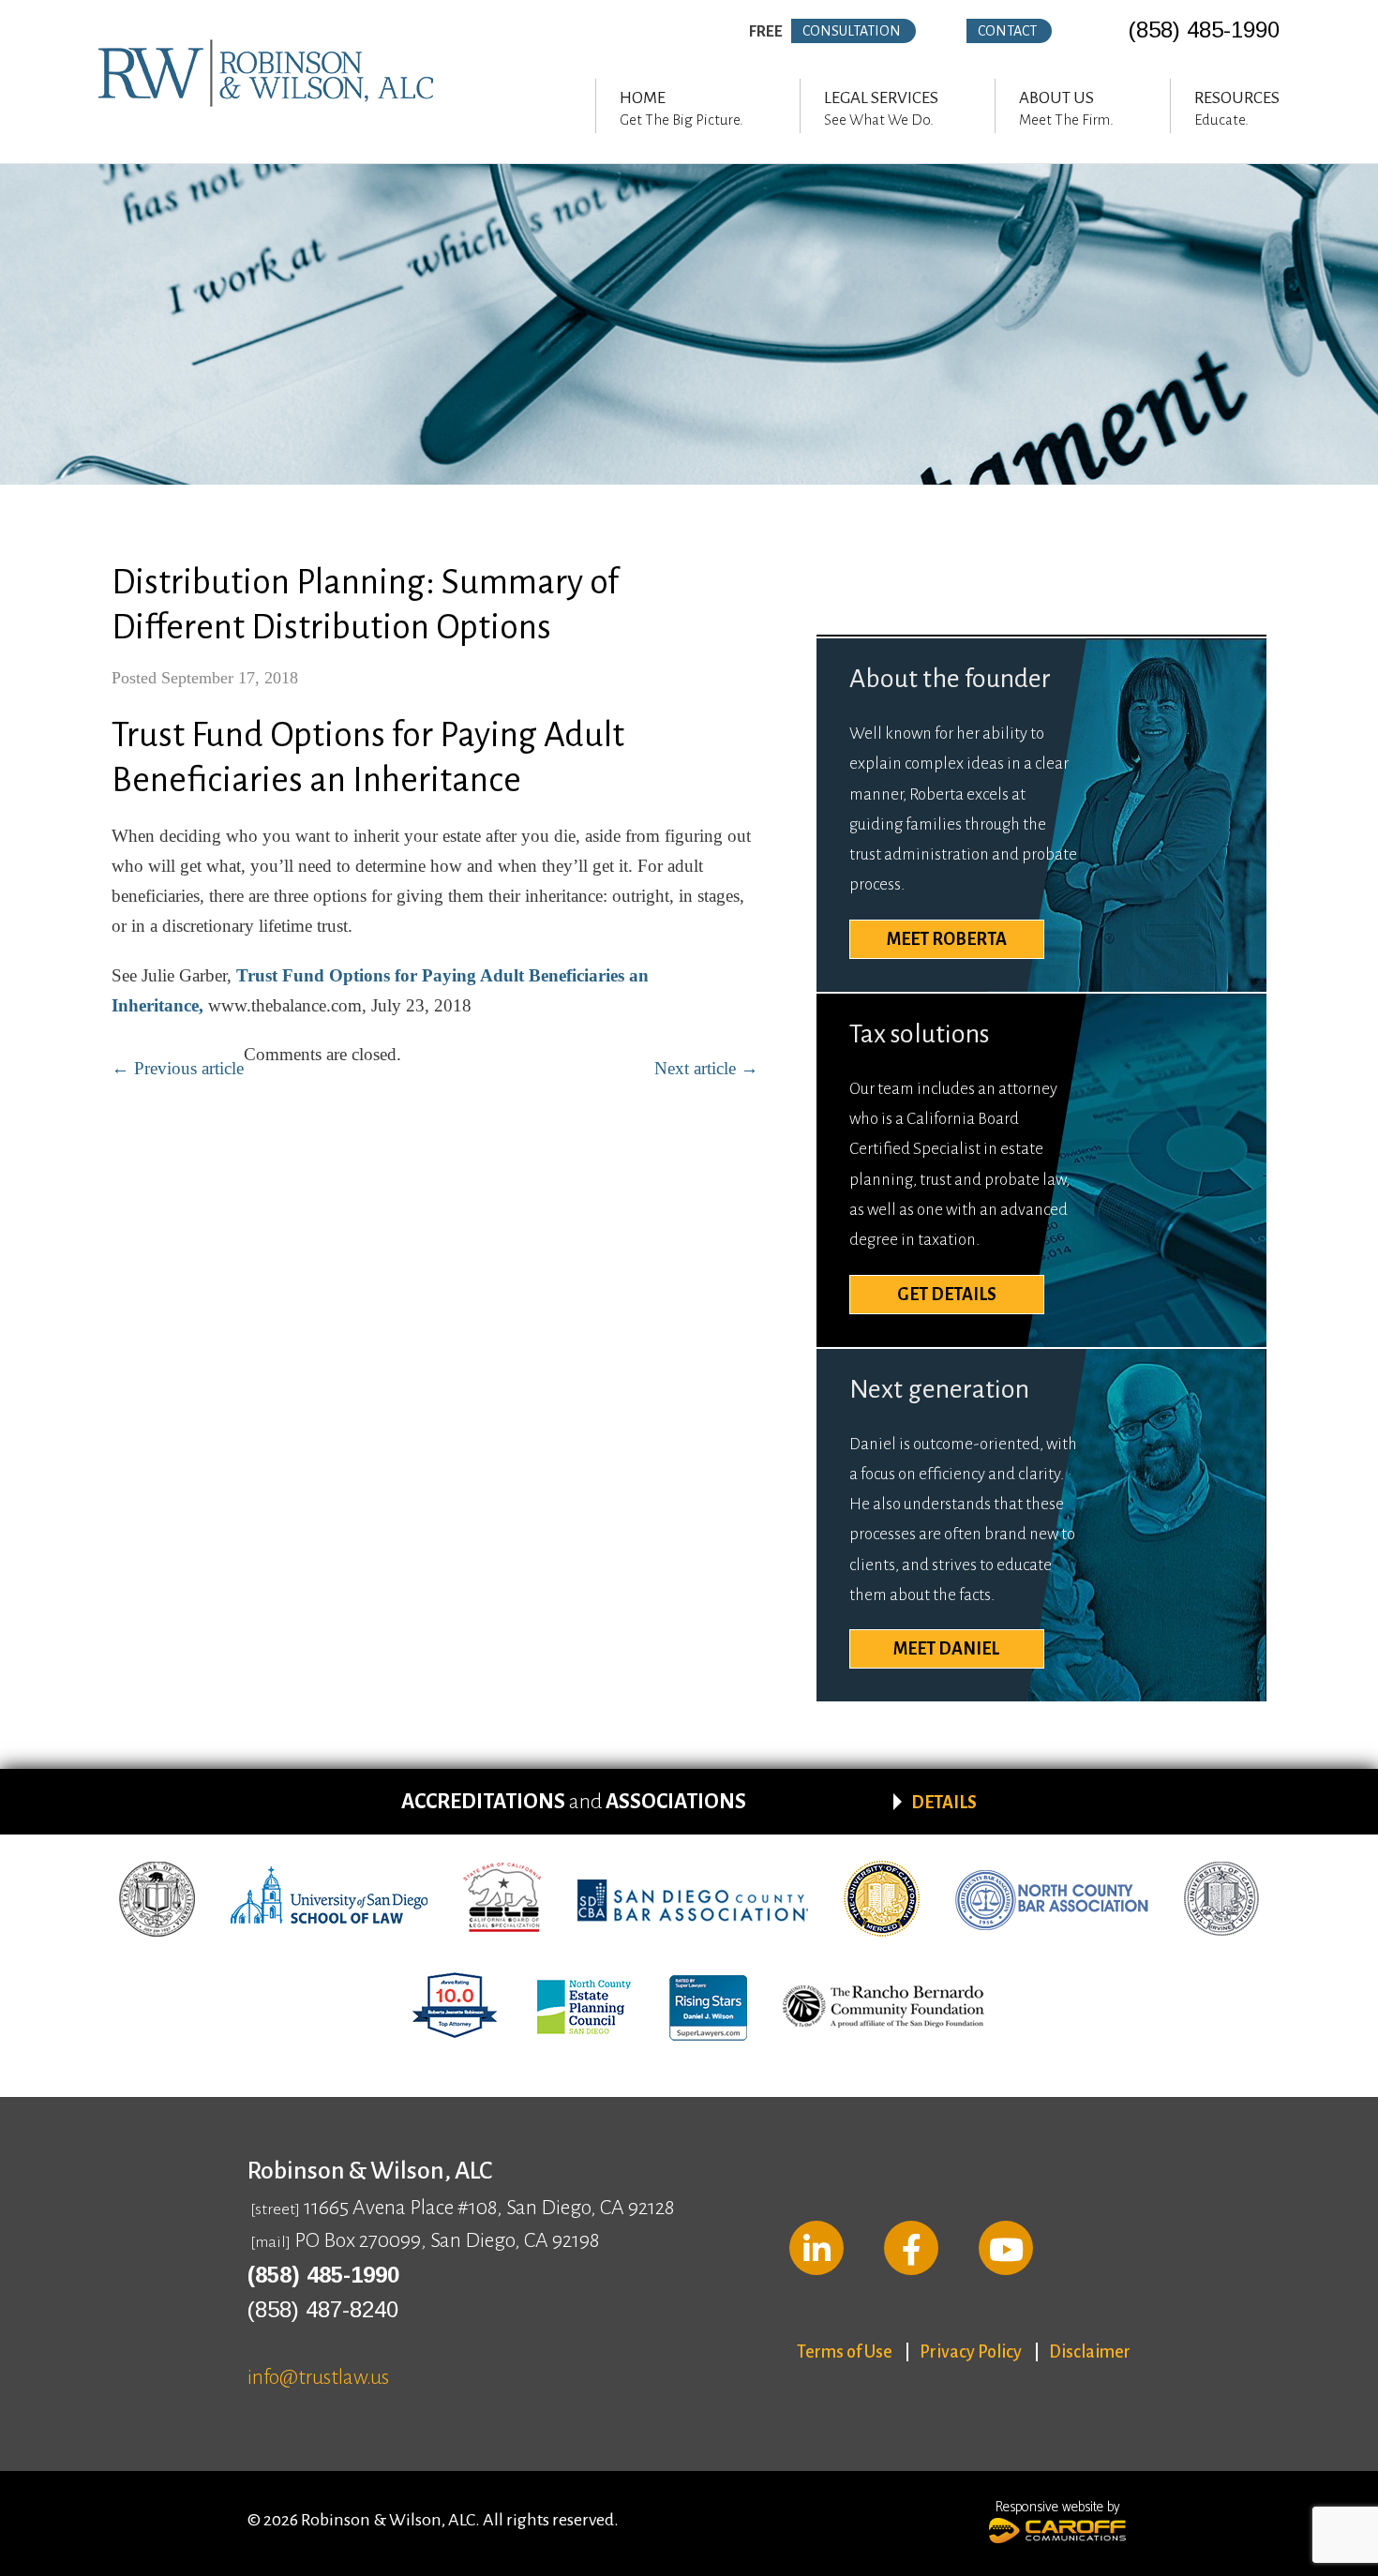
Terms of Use (845, 2352)
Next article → (706, 1068)
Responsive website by (1058, 2509)
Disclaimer (1090, 2352)
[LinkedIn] (816, 2248)
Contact (1007, 31)
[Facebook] (911, 2248)
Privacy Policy (971, 2352)
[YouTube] (1006, 2248)
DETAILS (944, 1803)
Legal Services (881, 108)
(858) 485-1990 (1204, 30)
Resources (1237, 108)
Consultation (846, 32)
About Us (1066, 108)
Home (682, 108)
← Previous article (178, 1068)
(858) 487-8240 (323, 2309)
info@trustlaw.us (318, 2377)
